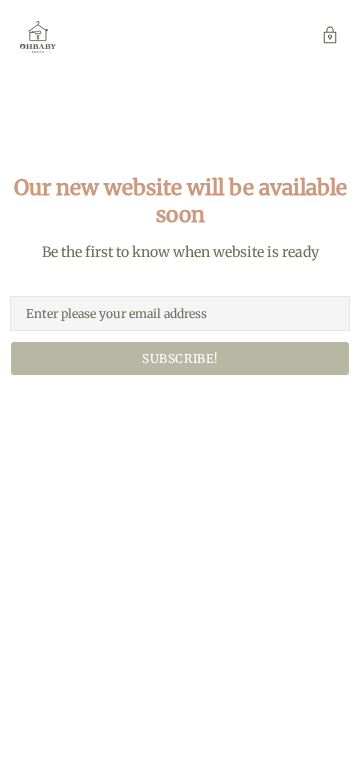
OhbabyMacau (38, 37)
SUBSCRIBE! (180, 358)
